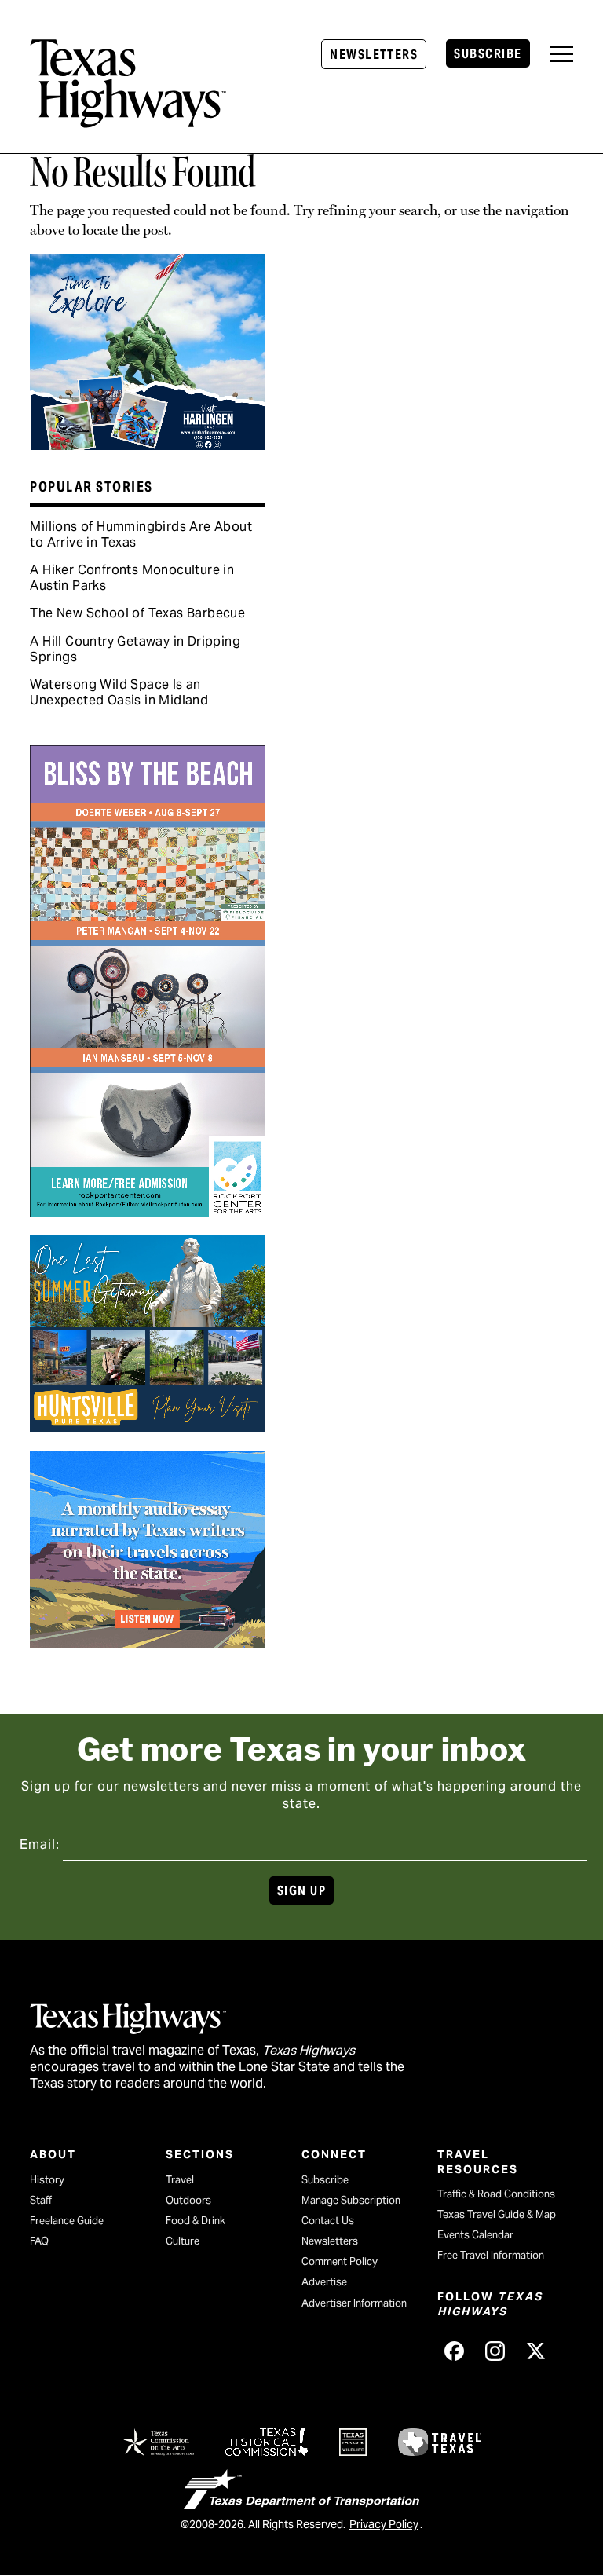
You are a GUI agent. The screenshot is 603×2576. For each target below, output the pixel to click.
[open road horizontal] (148, 1642)
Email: (40, 1844)
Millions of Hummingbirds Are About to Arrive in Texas (141, 534)
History (47, 2180)
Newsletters (374, 55)
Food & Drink (196, 2221)
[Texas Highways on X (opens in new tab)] (536, 2351)
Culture (183, 2241)
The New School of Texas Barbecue (137, 613)
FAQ (39, 2241)
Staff (41, 2200)
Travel (180, 2180)
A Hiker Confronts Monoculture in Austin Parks (132, 578)
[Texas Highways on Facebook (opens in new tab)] (455, 2351)
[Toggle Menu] (561, 54)
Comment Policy (340, 2261)
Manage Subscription (351, 2200)
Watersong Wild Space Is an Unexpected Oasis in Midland (119, 692)
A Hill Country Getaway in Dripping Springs (135, 649)
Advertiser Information (354, 2303)
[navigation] (561, 54)
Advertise (324, 2282)
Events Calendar (475, 2235)
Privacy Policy (384, 2524)
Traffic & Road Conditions (496, 2194)
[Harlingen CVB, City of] (148, 445)
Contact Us (328, 2221)
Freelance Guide (67, 2221)
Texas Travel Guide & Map (497, 2214)
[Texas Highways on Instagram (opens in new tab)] (495, 2351)
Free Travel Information (491, 2255)
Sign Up (301, 1891)
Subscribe (488, 54)
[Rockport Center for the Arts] (148, 1211)
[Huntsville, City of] (148, 1426)
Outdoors (188, 2200)
